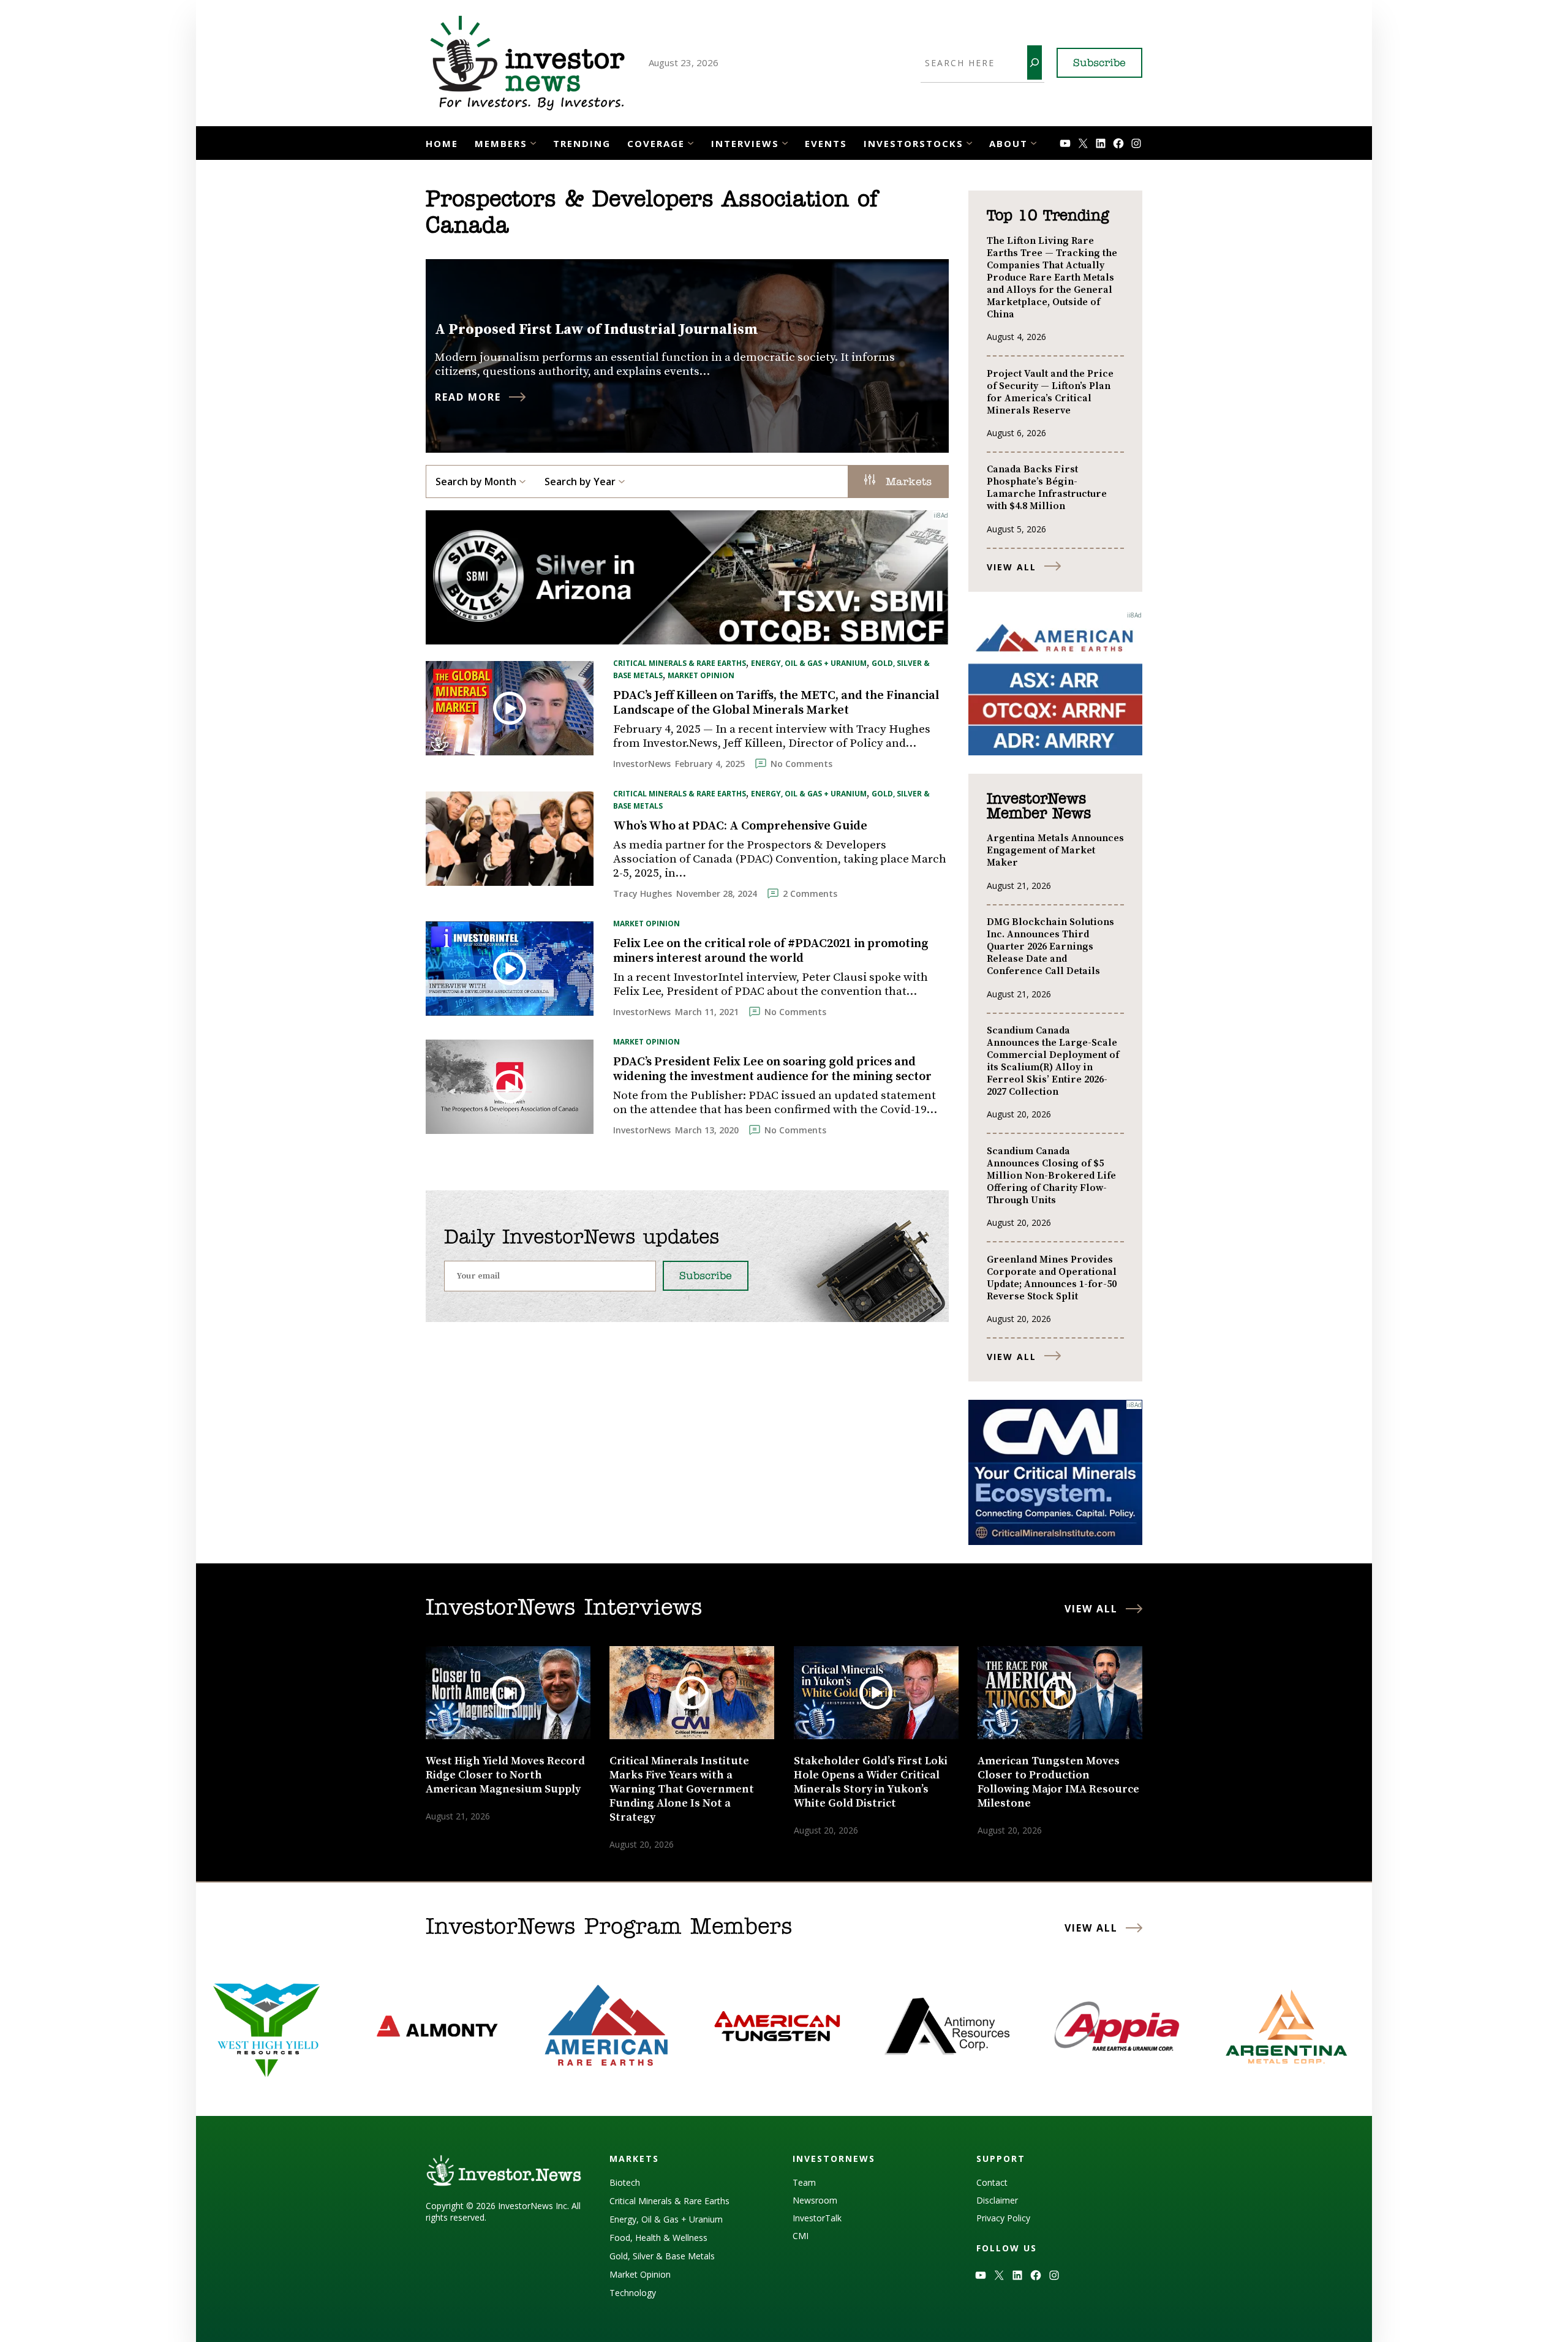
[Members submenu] (533, 142)
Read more (468, 397)
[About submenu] (1034, 142)
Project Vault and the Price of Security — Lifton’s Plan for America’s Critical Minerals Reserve (1050, 392)
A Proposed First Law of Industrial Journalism (597, 330)
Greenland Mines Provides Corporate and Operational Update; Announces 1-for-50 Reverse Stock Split (1052, 1278)
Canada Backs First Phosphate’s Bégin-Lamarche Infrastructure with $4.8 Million (1047, 488)
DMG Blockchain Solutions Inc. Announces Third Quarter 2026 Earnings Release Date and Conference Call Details (1050, 946)
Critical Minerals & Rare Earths (680, 663)
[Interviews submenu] (785, 142)
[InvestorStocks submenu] (969, 142)
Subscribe (1099, 64)
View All (1012, 567)
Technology (633, 2293)
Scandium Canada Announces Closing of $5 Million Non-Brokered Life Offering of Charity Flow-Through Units (1051, 1176)
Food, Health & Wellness (658, 2238)
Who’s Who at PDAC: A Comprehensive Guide (740, 826)
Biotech (625, 2182)
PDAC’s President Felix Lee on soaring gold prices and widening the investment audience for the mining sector (772, 1070)
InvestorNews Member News (1039, 807)
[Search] (1035, 62)
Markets (907, 483)
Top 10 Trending (1048, 216)
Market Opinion (701, 675)
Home (442, 143)
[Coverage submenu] (691, 142)
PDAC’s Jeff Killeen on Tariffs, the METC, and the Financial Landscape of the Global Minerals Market (776, 703)
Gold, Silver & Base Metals (662, 2256)
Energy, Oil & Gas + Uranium (809, 663)
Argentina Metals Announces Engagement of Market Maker (1055, 850)
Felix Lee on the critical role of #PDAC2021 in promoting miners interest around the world (771, 951)
